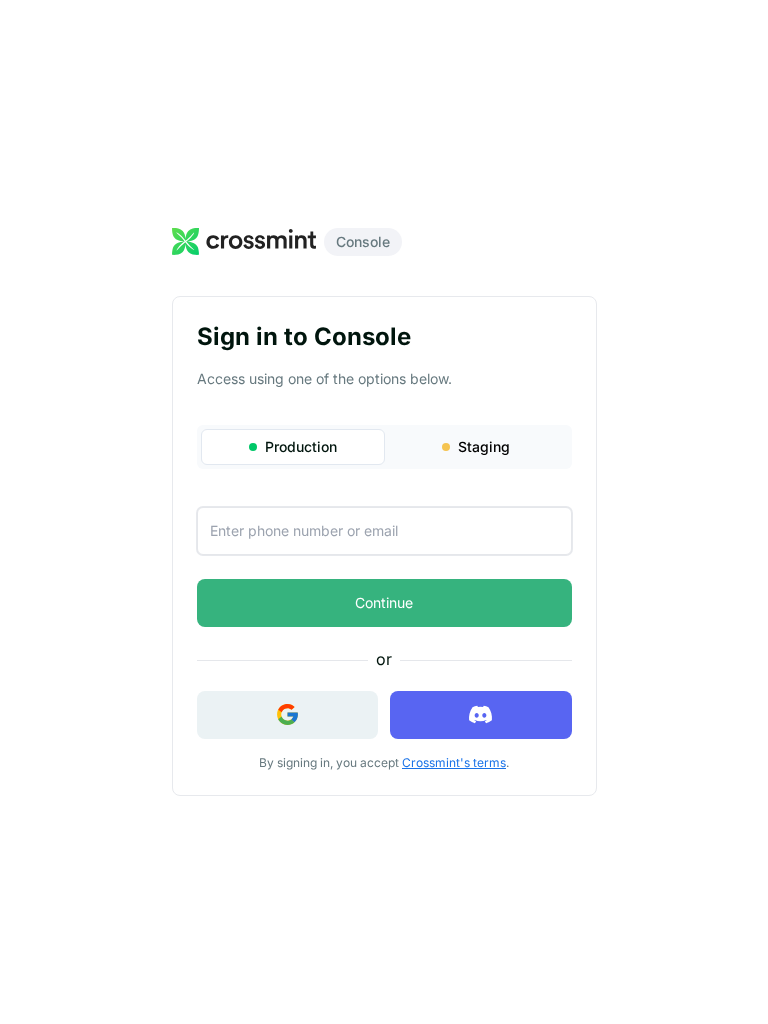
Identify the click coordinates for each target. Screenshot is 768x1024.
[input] (384, 531)
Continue (384, 602)
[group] (384, 447)
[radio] (293, 447)
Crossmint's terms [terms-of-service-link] (454, 762)
